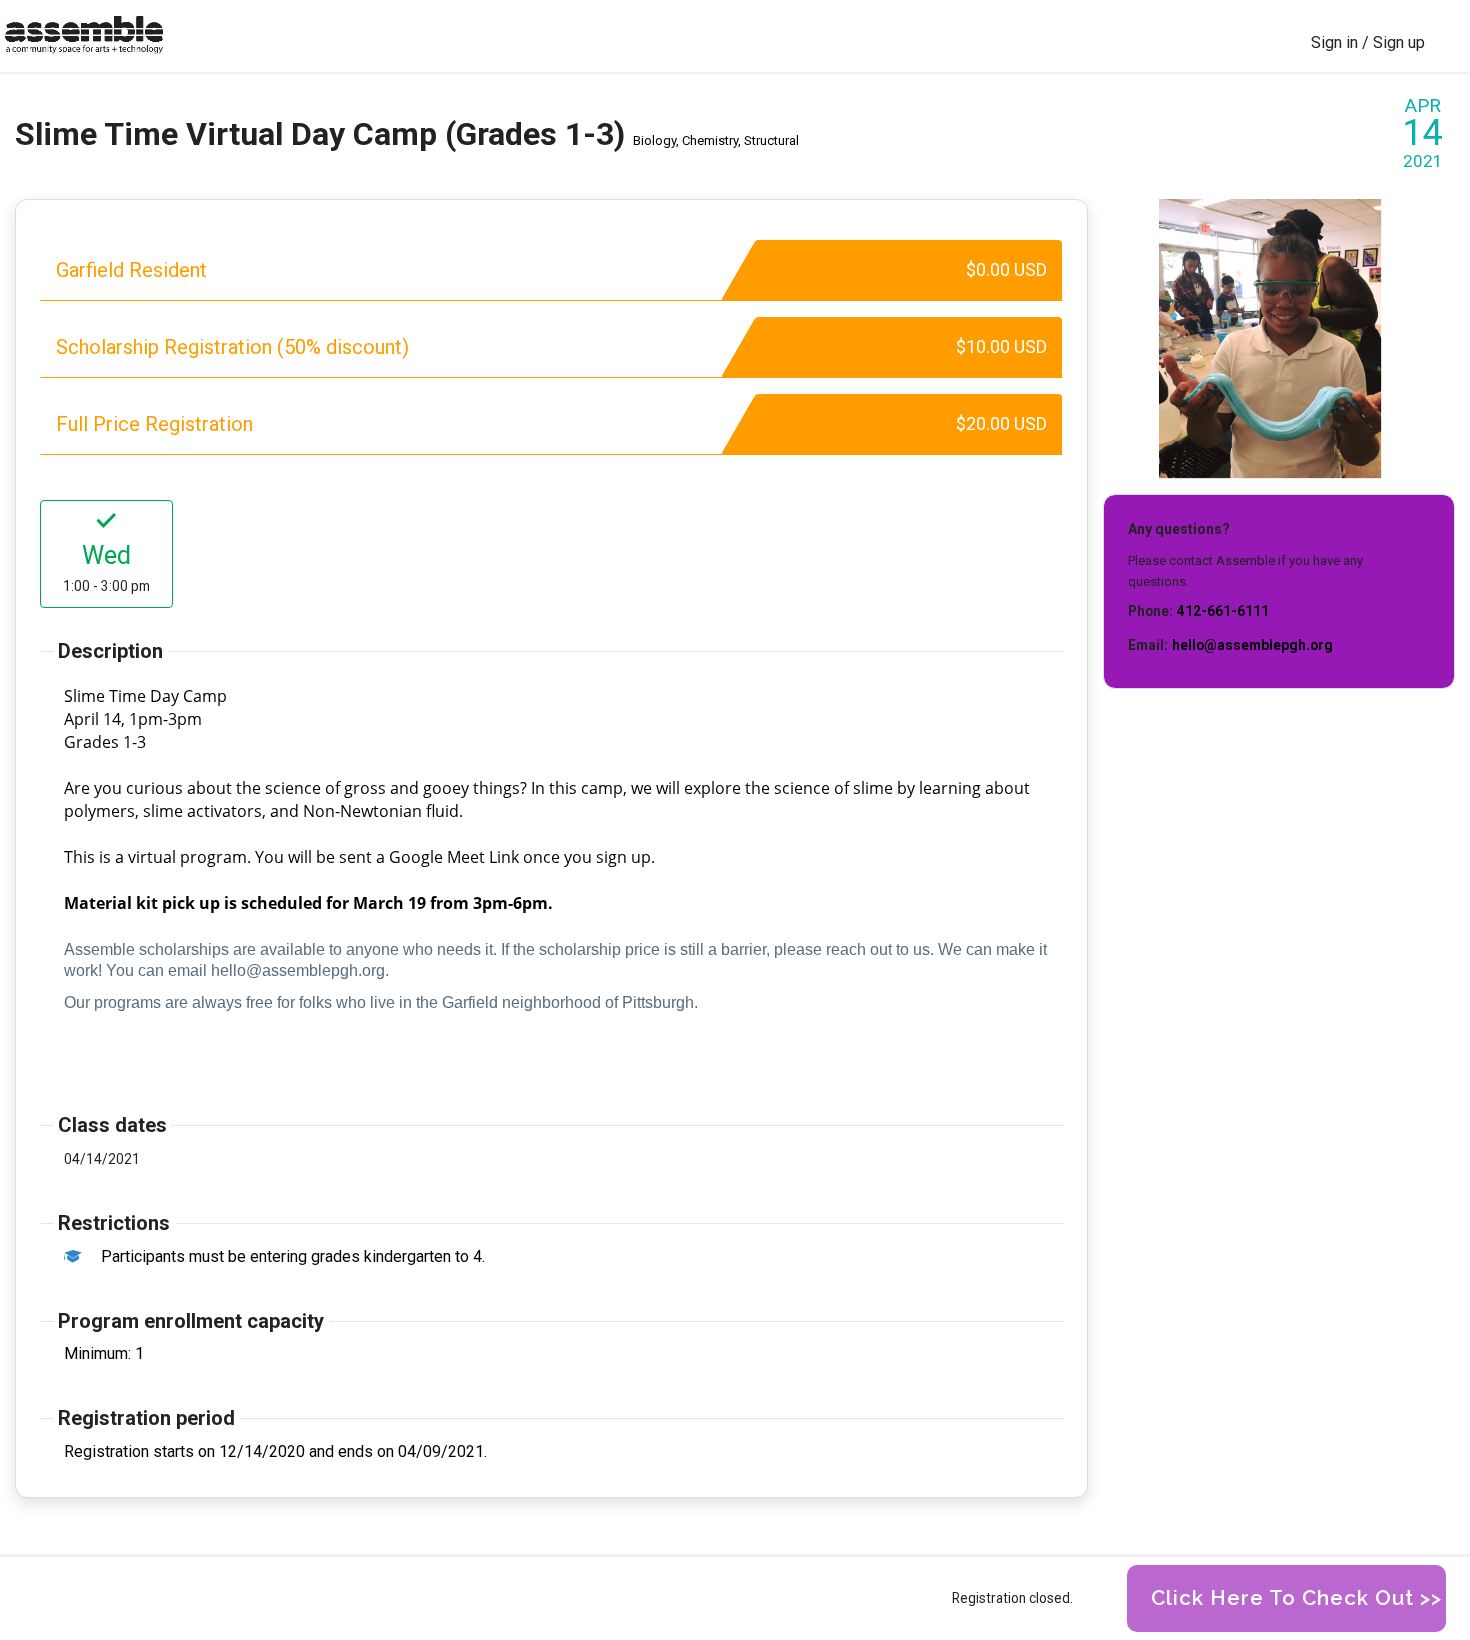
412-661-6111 (1223, 611)
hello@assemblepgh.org (1252, 645)
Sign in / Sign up (1368, 42)
